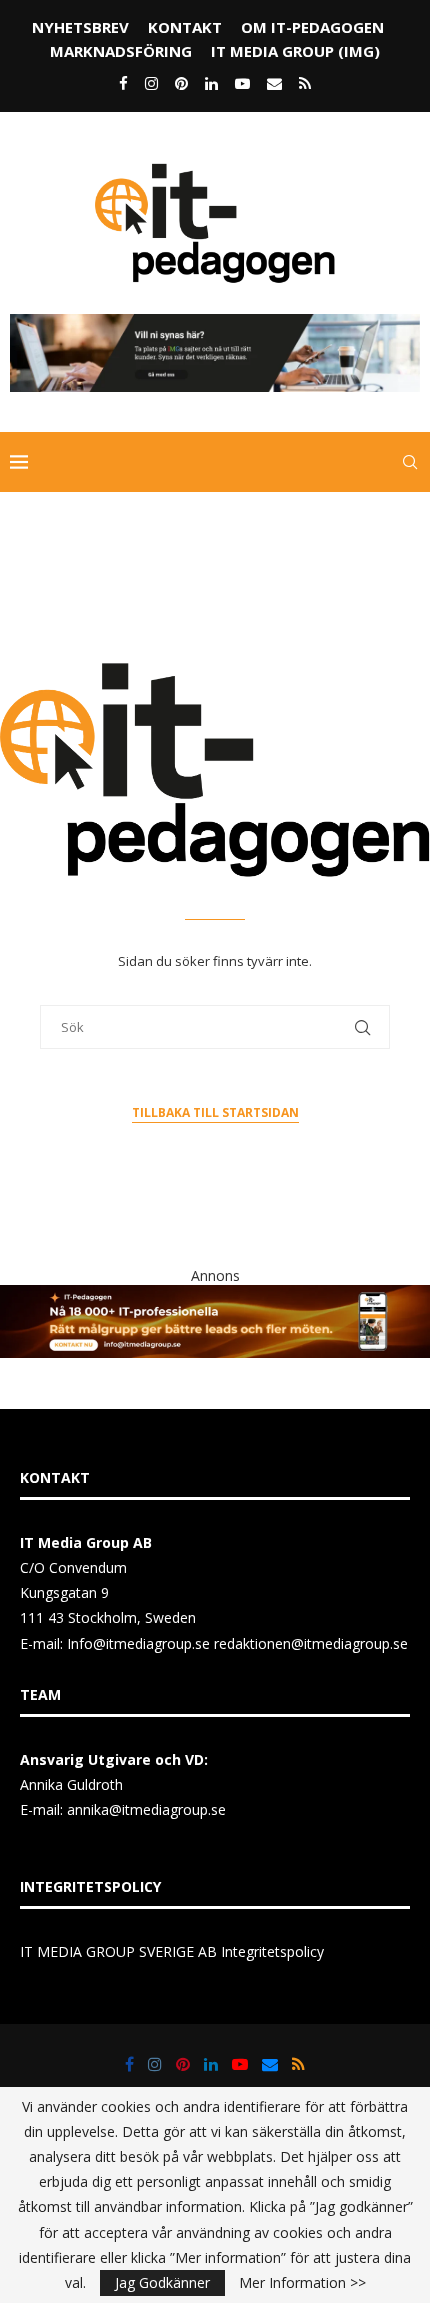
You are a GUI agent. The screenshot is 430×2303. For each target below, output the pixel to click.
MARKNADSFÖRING (121, 51)
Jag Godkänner (162, 2282)
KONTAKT (185, 27)
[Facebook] (123, 83)
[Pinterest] (181, 83)
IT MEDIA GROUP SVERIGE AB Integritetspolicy (172, 1951)
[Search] (410, 462)
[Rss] (305, 83)
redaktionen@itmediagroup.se (311, 1643)
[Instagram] (151, 83)
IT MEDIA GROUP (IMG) (295, 51)
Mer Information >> (302, 2283)
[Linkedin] (211, 83)
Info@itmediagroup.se (138, 1643)
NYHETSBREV (80, 27)
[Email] (274, 83)
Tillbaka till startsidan (215, 1112)
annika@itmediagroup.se (146, 1809)
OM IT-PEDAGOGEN (312, 27)
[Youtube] (242, 83)
